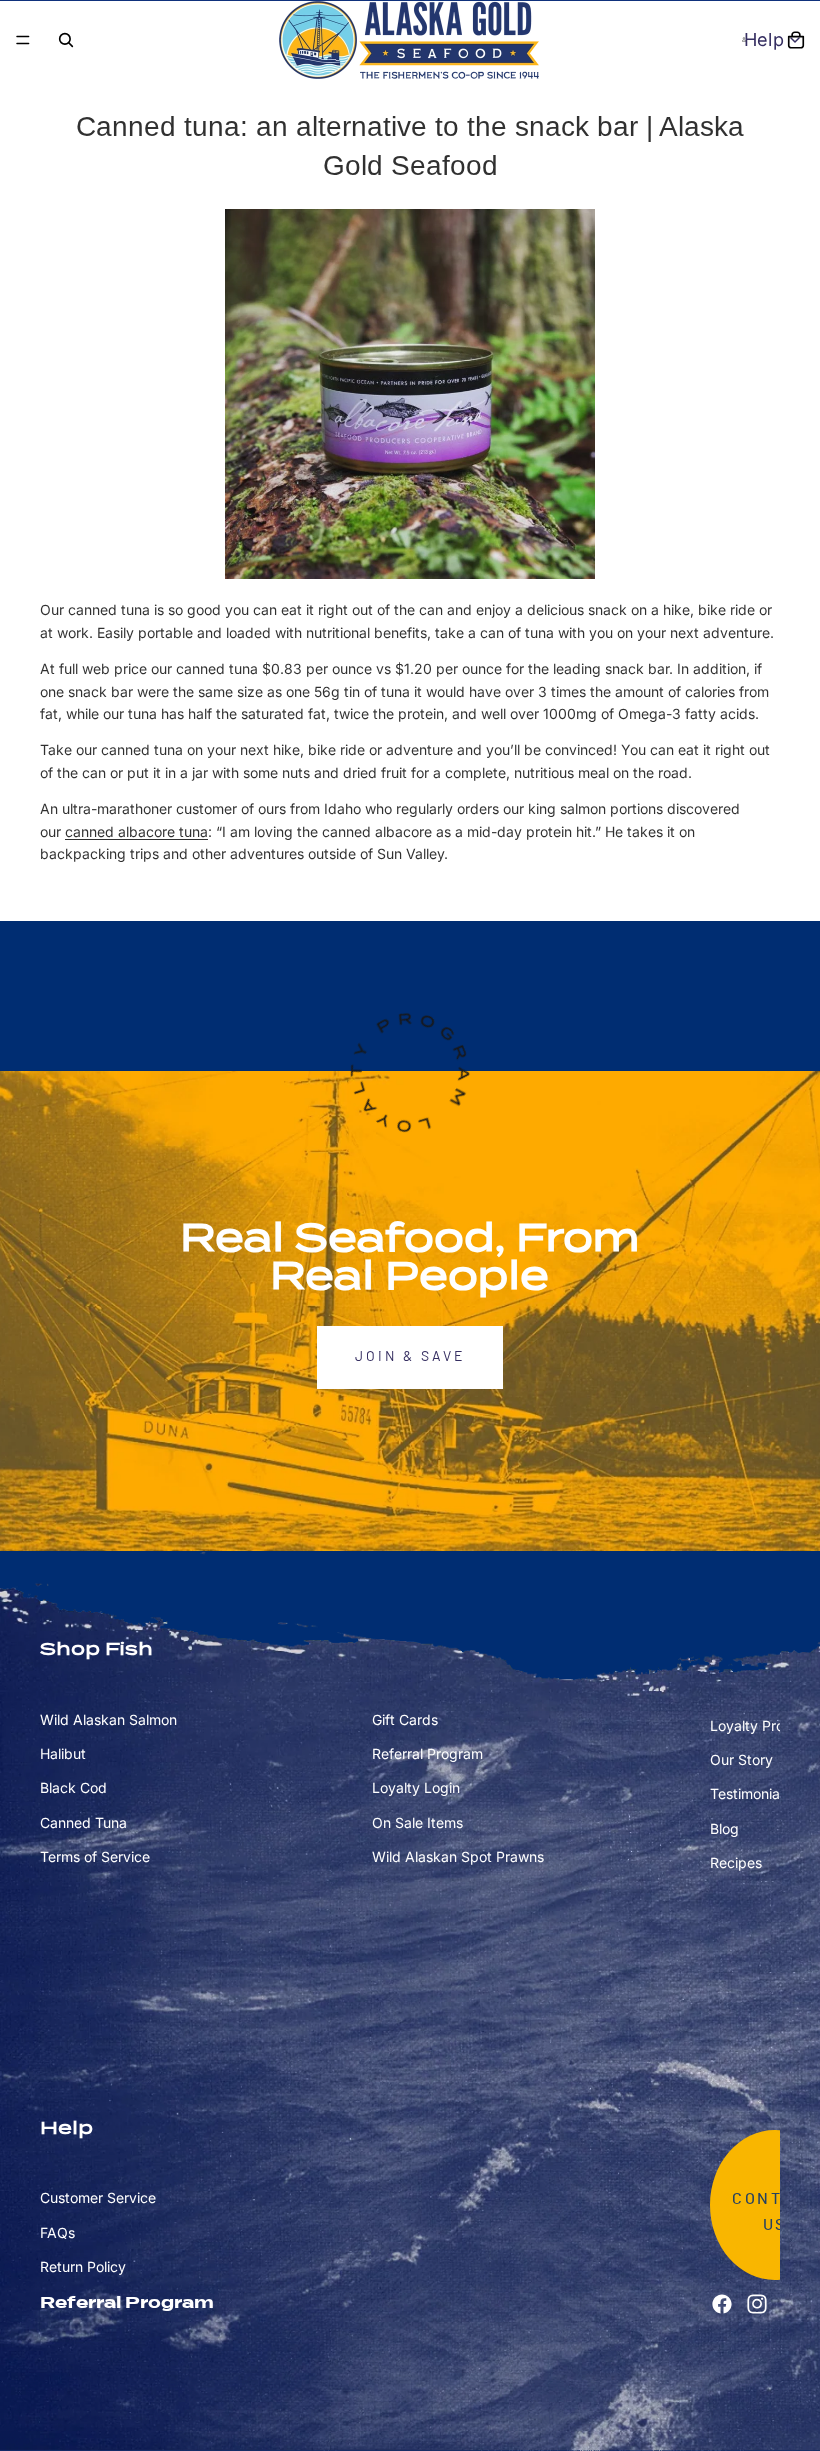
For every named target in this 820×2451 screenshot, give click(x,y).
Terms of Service (95, 1856)
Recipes (736, 1862)
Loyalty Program (764, 1725)
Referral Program (427, 1753)
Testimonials (750, 1794)
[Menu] (23, 40)
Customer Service (98, 2198)
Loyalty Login (416, 1788)
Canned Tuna (83, 1822)
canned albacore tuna (136, 831)
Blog (724, 1828)
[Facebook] (722, 2304)
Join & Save (410, 1357)
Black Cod (73, 1788)
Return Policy (83, 2266)
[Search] (66, 40)
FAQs (57, 2232)
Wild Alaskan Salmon (108, 1719)
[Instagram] (757, 2304)
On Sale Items (417, 1822)
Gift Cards (405, 1719)
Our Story (741, 1759)
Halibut (63, 1753)
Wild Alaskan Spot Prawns (458, 1856)
